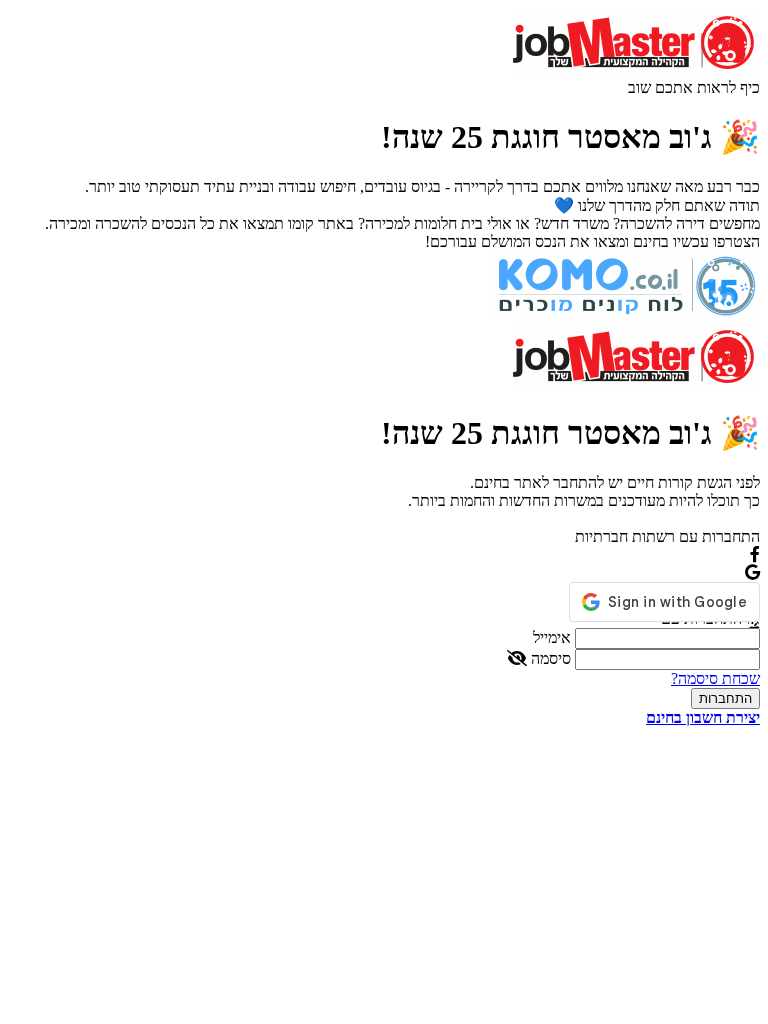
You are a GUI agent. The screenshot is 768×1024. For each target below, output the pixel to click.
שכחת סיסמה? (715, 678)
